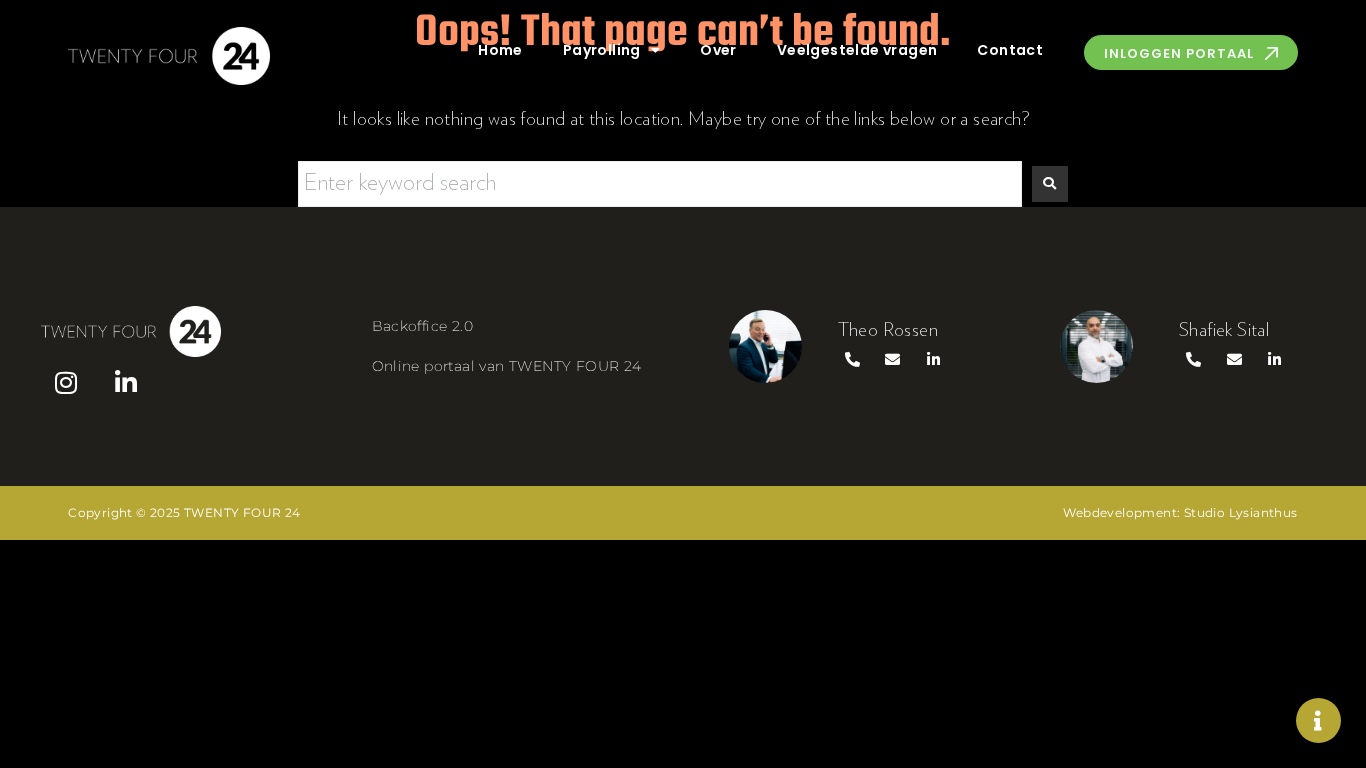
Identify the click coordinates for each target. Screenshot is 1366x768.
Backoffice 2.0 (423, 326)
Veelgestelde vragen (857, 50)
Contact (1010, 50)
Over (718, 50)
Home (500, 50)
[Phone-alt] (853, 359)
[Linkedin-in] (126, 382)
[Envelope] (893, 359)
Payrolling (602, 50)
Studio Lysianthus (1241, 512)
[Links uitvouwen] (1318, 720)
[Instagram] (66, 382)
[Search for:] (660, 184)
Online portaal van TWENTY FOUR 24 (507, 366)
